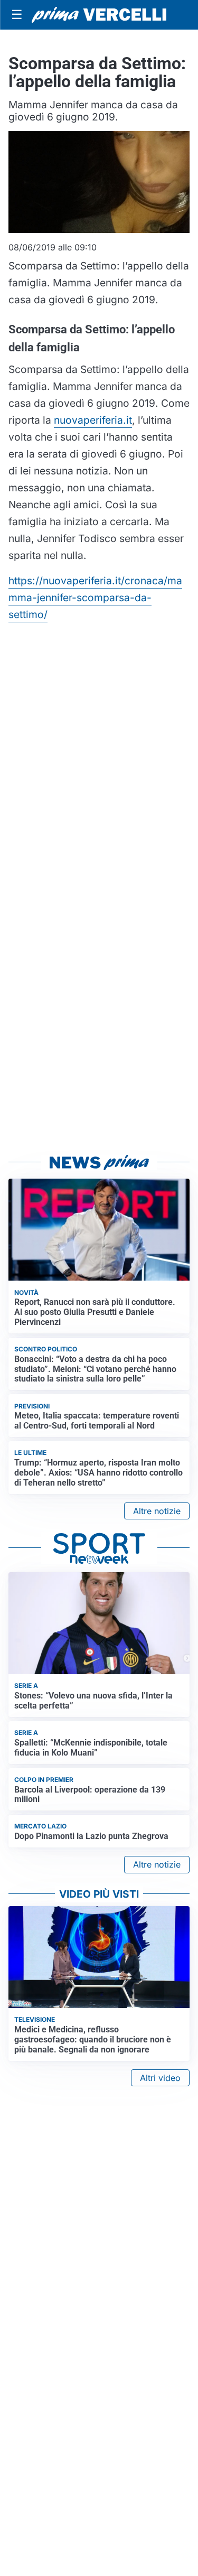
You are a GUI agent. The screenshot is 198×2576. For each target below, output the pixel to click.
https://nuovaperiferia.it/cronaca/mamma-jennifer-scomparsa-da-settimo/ (95, 598)
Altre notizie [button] (157, 1511)
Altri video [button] (160, 2078)
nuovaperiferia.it (93, 420)
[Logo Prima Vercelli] (99, 15)
